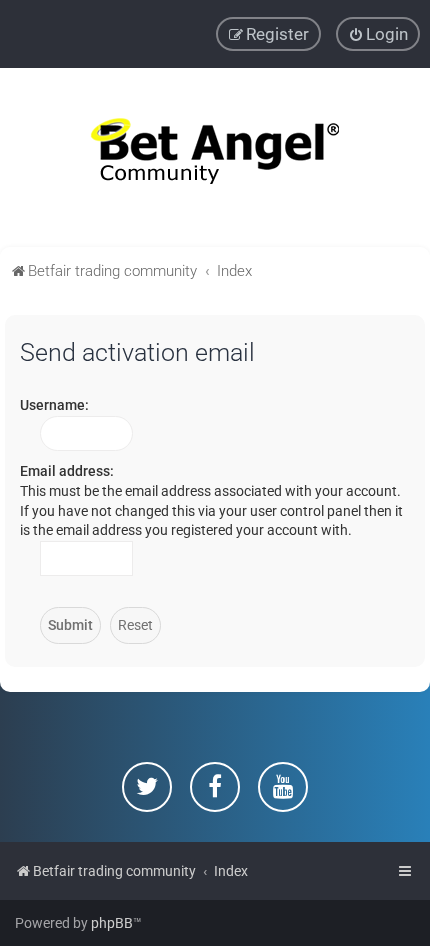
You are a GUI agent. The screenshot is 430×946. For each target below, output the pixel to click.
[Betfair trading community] (215, 157)
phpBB (112, 923)
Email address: (67, 471)
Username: (54, 405)
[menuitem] (378, 34)
